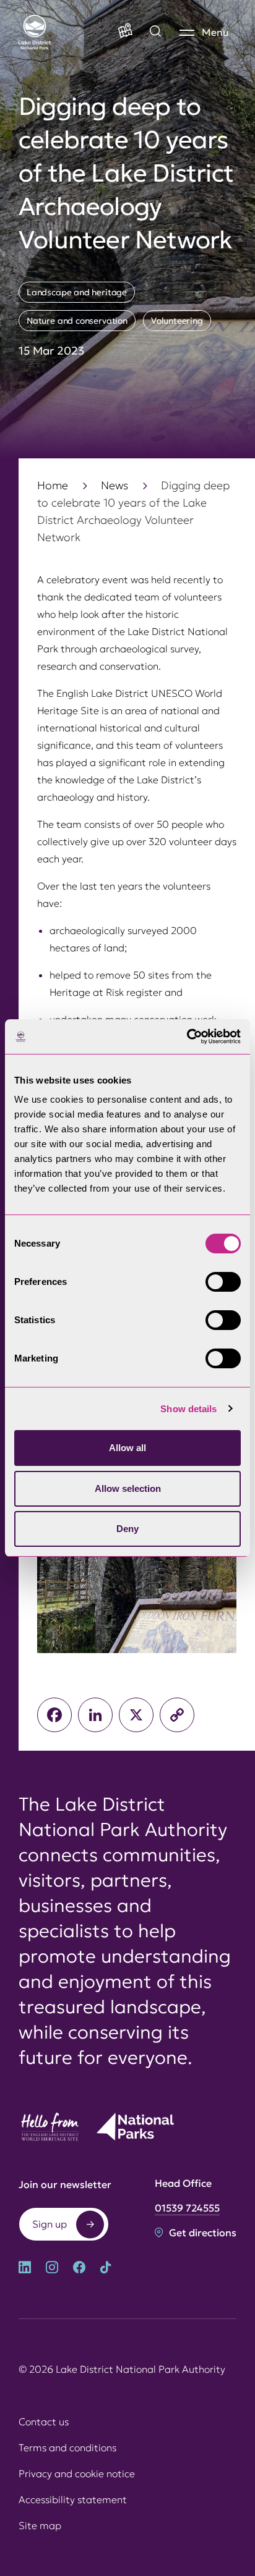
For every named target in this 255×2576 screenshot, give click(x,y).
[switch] (223, 1282)
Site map (40, 2525)
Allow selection (128, 1488)
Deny (127, 1529)
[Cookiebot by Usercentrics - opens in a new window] (187, 1037)
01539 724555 (187, 2208)
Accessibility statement (73, 2499)
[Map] (125, 32)
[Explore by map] (155, 32)
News (115, 485)
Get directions (201, 2233)
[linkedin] (25, 2269)
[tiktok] (106, 2269)
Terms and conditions (67, 2448)
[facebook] (79, 2269)
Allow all (127, 1448)
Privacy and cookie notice (77, 2473)
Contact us (44, 2422)
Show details (188, 1409)
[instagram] (52, 2269)
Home (53, 485)
